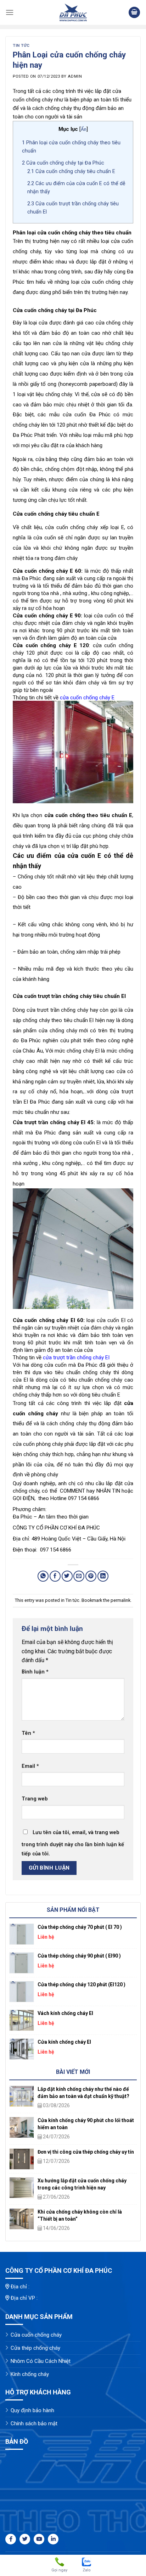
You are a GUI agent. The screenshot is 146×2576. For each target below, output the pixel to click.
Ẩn (84, 129)
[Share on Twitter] (67, 1576)
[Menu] (10, 12)
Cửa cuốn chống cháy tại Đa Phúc (63, 163)
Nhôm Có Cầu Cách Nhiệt (41, 2361)
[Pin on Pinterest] (91, 1576)
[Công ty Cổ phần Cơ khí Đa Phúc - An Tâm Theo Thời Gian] (73, 12)
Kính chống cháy (30, 2374)
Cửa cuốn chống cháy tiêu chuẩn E (71, 171)
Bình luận (35, 1672)
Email (30, 1766)
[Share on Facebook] (55, 1576)
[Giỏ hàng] (134, 13)
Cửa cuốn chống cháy (36, 2335)
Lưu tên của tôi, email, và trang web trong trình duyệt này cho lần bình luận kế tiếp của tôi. (73, 1843)
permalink (120, 1600)
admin (75, 76)
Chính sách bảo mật (34, 2424)
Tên (28, 1733)
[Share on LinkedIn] (103, 1576)
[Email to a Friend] (79, 1576)
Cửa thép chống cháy (35, 2348)
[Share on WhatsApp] (43, 1576)
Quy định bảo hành (32, 2410)
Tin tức (21, 46)
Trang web (35, 1799)
